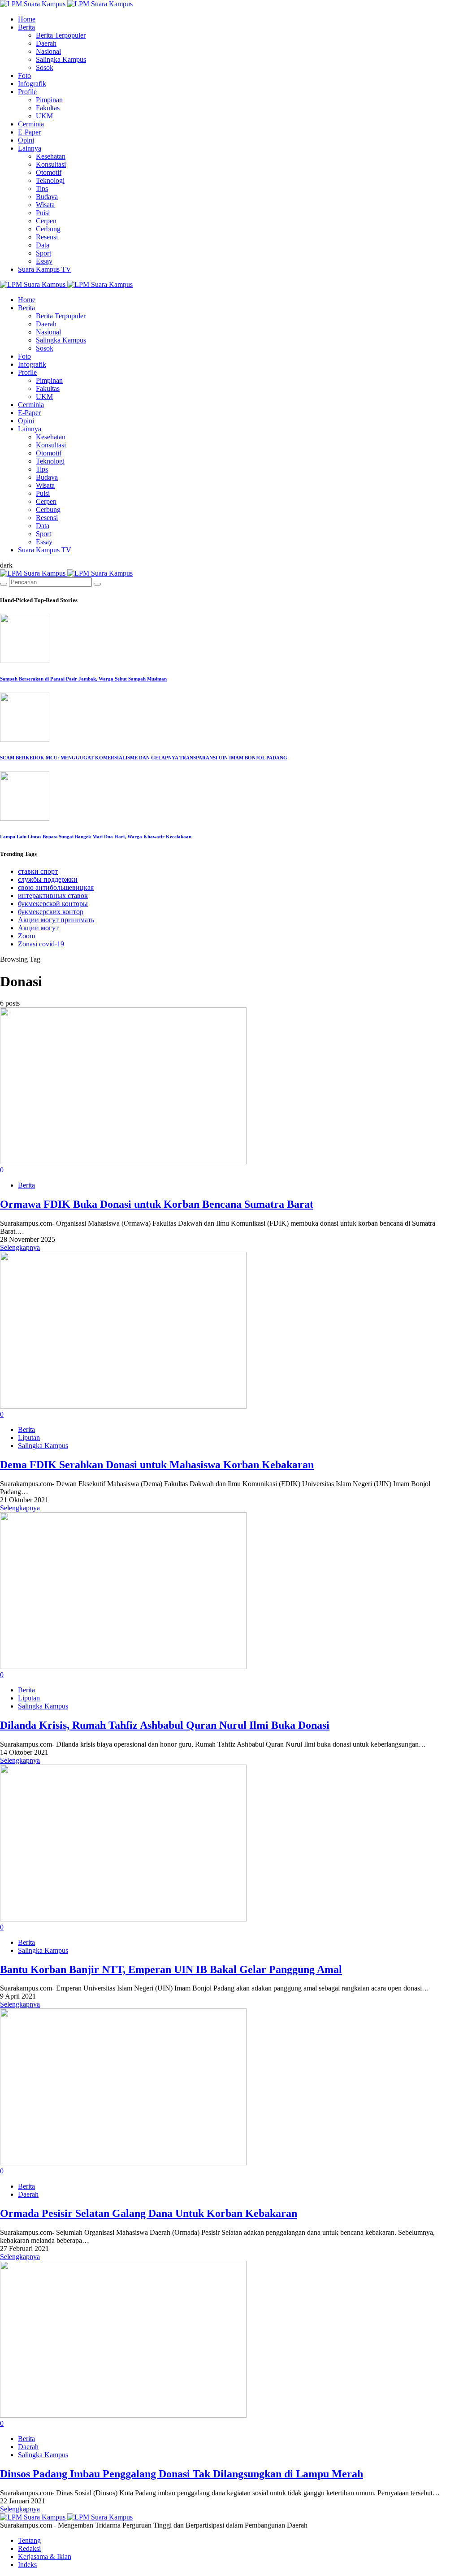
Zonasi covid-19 (41, 944)
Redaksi (29, 2548)
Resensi (47, 237)
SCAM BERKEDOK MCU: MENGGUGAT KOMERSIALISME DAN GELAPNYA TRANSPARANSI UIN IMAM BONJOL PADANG (144, 758)
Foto (24, 76)
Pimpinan (49, 100)
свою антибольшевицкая (56, 887)
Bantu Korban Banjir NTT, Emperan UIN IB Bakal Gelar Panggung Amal (171, 1969)
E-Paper (29, 132)
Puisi (43, 213)
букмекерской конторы (53, 904)
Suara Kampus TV (45, 269)
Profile (27, 92)
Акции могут (38, 928)
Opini (26, 140)
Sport (43, 253)
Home (27, 19)
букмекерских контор (51, 912)
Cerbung (48, 229)
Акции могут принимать (56, 920)
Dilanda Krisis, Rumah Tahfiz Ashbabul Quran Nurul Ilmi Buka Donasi (165, 1725)
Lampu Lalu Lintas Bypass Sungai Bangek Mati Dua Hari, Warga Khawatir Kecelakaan (96, 837)
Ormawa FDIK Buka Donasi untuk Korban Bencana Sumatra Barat (157, 1204)
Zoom (26, 936)
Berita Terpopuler (61, 35)
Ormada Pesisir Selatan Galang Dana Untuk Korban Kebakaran (149, 2213)
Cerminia (31, 124)
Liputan (29, 1438)
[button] (6, 565)
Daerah (46, 43)
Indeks (27, 2565)
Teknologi (50, 180)
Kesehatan (51, 156)
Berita (26, 27)
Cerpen (46, 221)
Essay (44, 261)
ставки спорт (38, 871)
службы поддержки (48, 879)
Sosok (45, 67)
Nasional (48, 51)
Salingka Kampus (61, 59)
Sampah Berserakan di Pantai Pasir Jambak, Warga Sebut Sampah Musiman (83, 679)
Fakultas (48, 108)
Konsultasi (51, 164)
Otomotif (49, 172)
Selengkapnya (20, 1247)
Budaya (47, 197)
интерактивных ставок (53, 896)
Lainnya (30, 148)
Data (43, 245)
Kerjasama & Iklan (45, 2556)
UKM (44, 116)
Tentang (29, 2540)
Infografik (32, 84)
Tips (42, 189)
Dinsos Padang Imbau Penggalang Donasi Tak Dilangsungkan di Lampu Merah (182, 2474)
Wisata (45, 205)
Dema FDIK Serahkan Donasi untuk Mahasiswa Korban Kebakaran (157, 1465)
